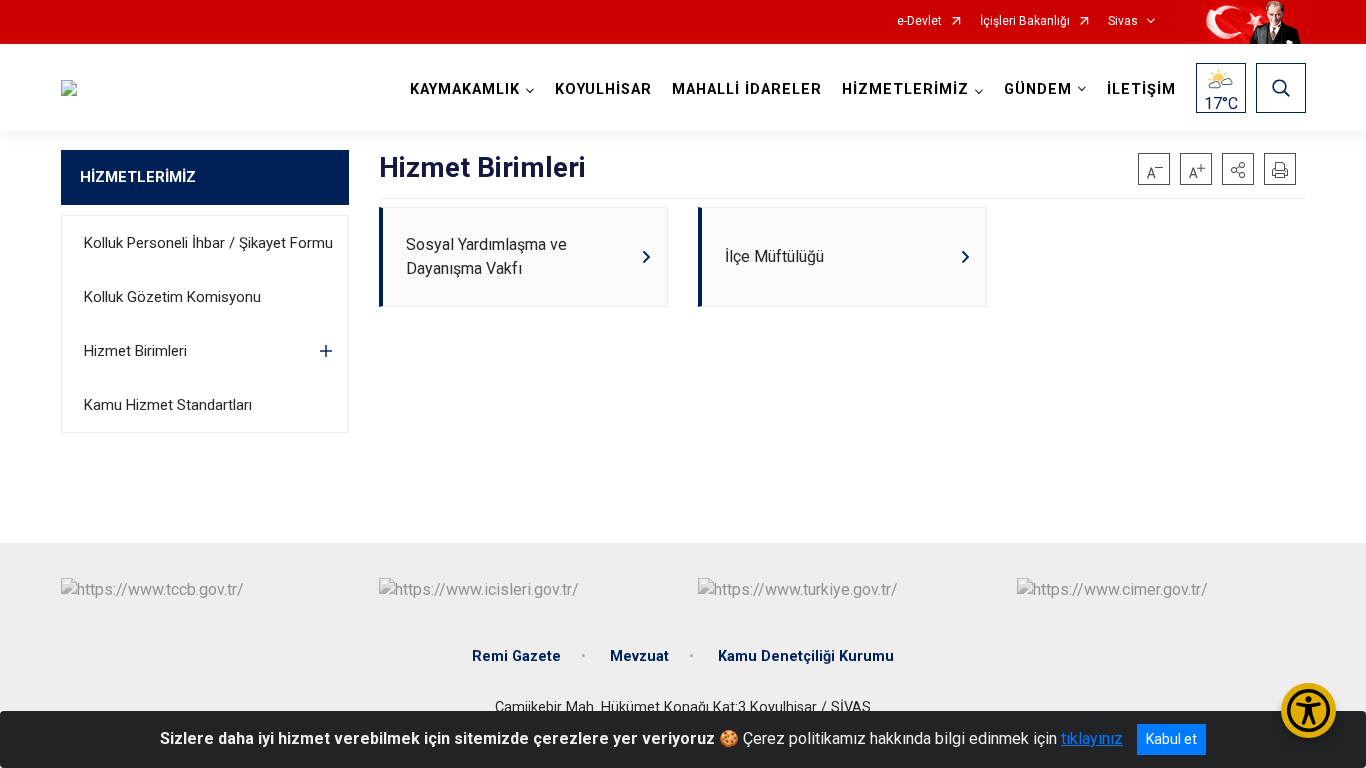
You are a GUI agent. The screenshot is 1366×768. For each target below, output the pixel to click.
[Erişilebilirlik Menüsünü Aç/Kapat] (1308, 710)
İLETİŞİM (1141, 89)
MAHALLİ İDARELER (747, 89)
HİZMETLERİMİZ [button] (905, 89)
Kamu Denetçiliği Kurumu (806, 656)
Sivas (1123, 21)
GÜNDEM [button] (1038, 89)
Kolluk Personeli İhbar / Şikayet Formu (208, 243)
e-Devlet (919, 21)
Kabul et (1171, 739)
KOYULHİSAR (603, 89)
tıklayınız (1092, 738)
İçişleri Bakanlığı (1025, 21)
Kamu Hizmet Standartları (168, 405)
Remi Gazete (516, 656)
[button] (1238, 169)
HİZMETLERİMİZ (138, 177)
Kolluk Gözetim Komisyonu (172, 297)
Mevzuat (639, 656)
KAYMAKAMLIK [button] (465, 89)
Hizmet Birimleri (135, 351)
